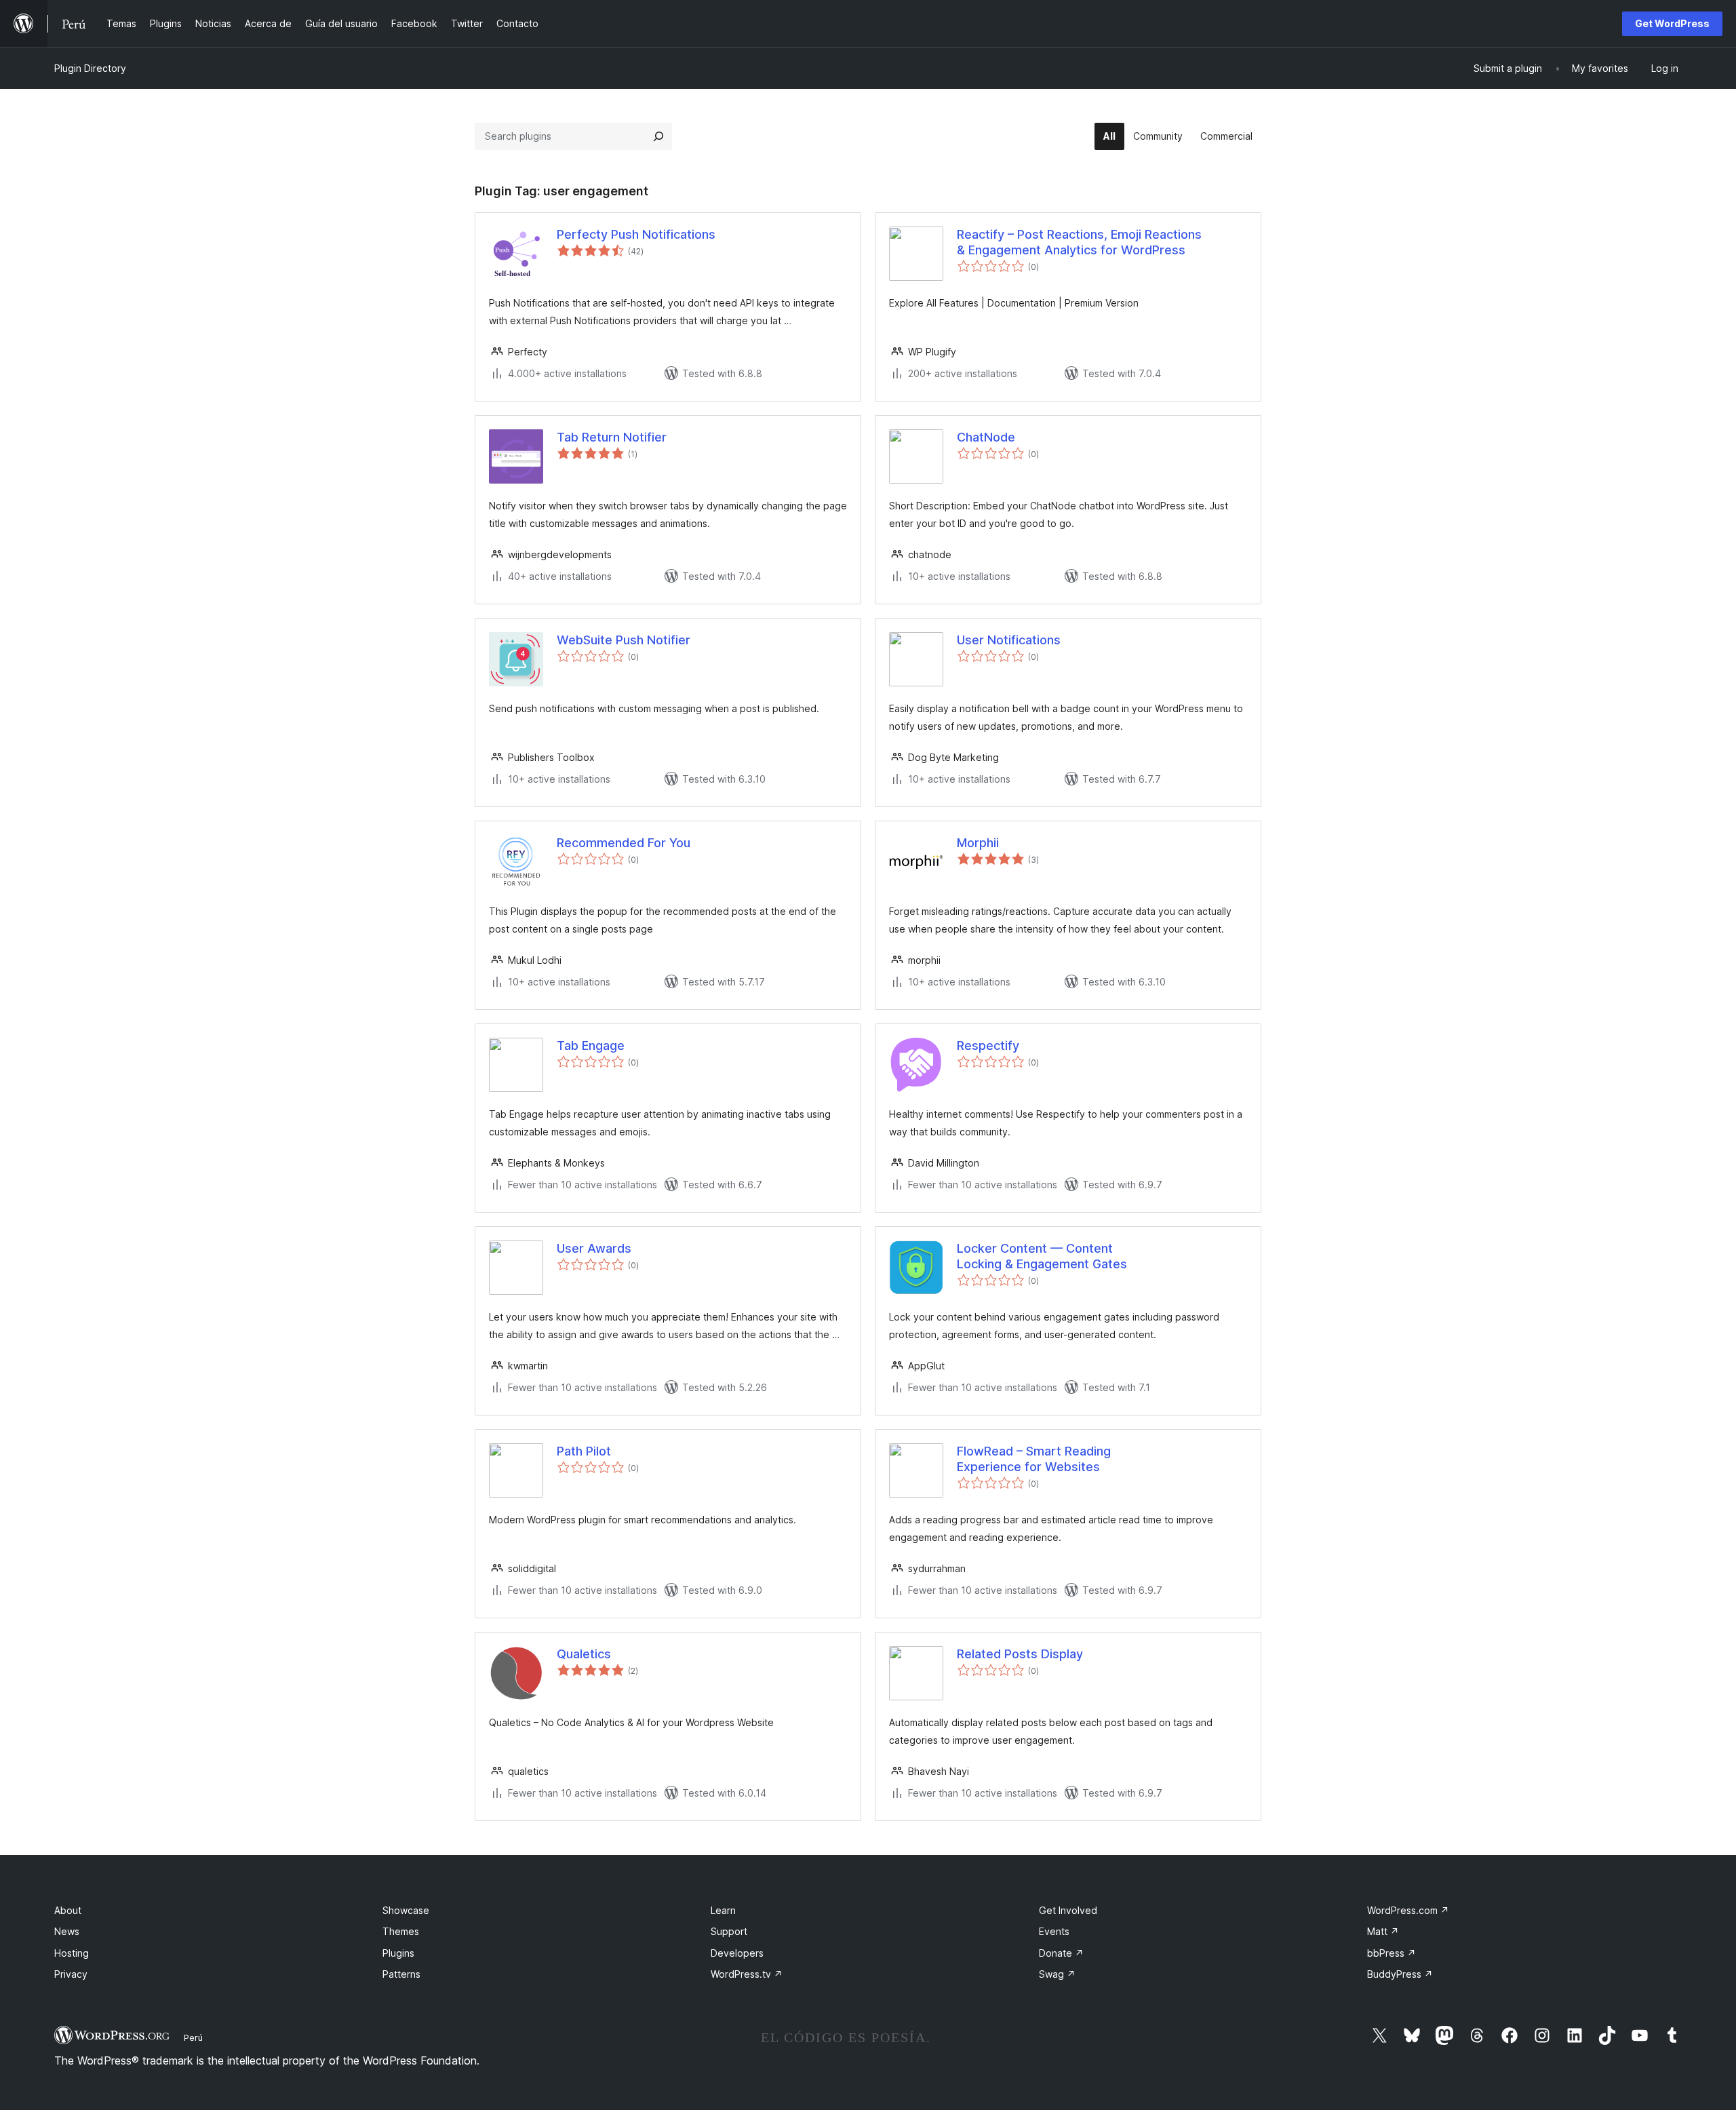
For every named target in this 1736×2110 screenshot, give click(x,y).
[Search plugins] (658, 136)
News (67, 1931)
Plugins (398, 1953)
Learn (723, 1910)
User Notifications (1009, 640)
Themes (401, 1931)
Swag (1057, 1974)
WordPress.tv (747, 1974)
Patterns (401, 1974)
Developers (737, 1953)
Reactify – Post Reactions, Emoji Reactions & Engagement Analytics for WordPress (1079, 242)
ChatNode (986, 437)
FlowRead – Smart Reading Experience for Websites (1034, 1459)
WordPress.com (1408, 1910)
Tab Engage (591, 1046)
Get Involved (1068, 1910)
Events (1054, 1931)
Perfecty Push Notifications (636, 234)
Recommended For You (624, 843)
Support (729, 1931)
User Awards (594, 1248)
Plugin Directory (90, 68)
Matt (1383, 1931)
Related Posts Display (1020, 1654)
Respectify (988, 1046)
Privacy (71, 1974)
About (68, 1910)
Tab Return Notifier (612, 437)
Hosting (72, 1953)
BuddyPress (1400, 1974)
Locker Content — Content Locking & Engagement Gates (1042, 1256)
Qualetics (584, 1654)
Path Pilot (584, 1451)
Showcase (406, 1910)
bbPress (1392, 1953)
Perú (193, 2037)
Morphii (978, 843)
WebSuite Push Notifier (624, 640)
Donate (1061, 1953)
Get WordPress (1672, 23)
